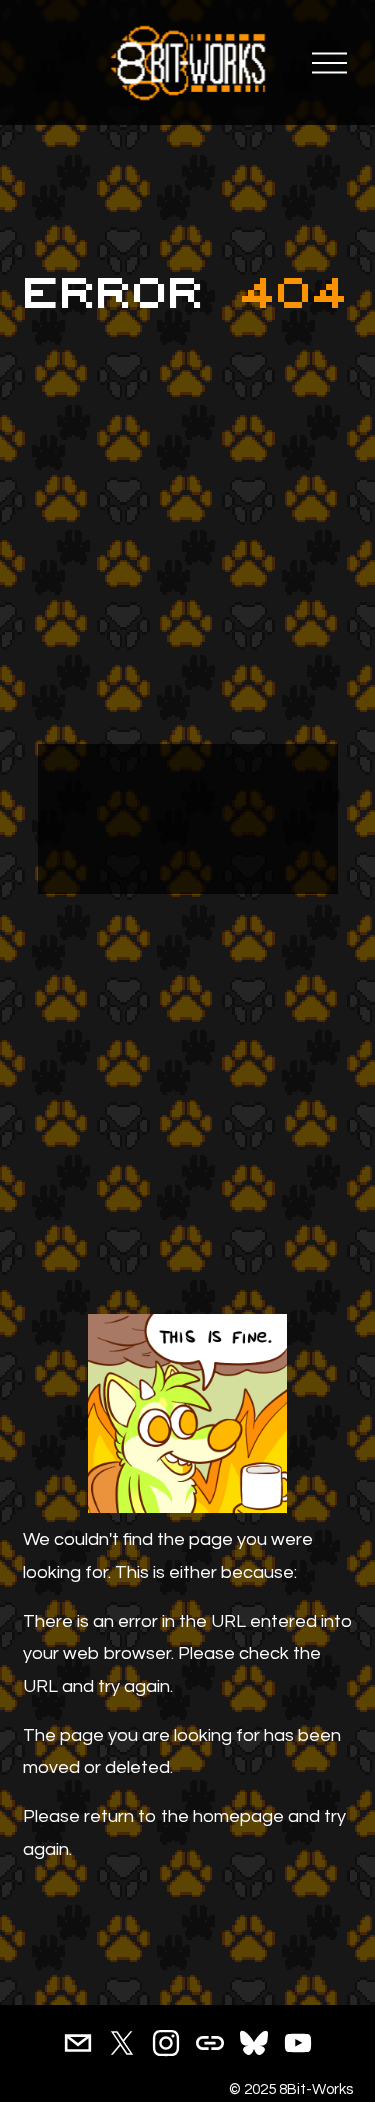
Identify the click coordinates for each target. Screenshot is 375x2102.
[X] (122, 2043)
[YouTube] (298, 2043)
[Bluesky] (254, 2043)
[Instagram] (166, 2043)
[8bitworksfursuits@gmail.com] (78, 2043)
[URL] (210, 2043)
